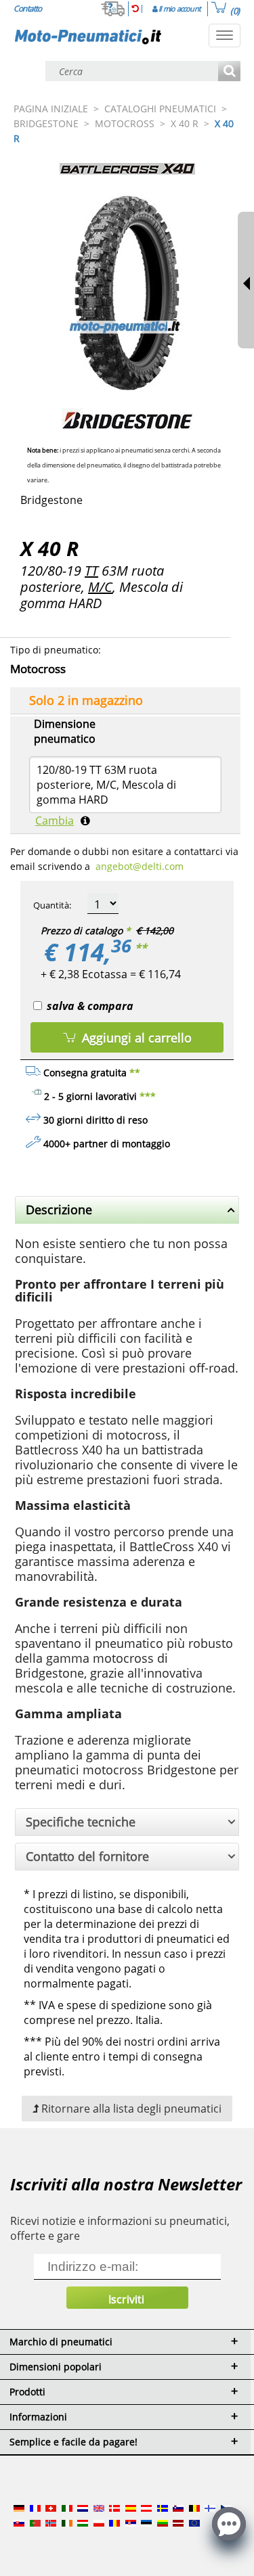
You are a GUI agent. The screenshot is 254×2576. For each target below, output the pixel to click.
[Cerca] (229, 72)
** (141, 948)
